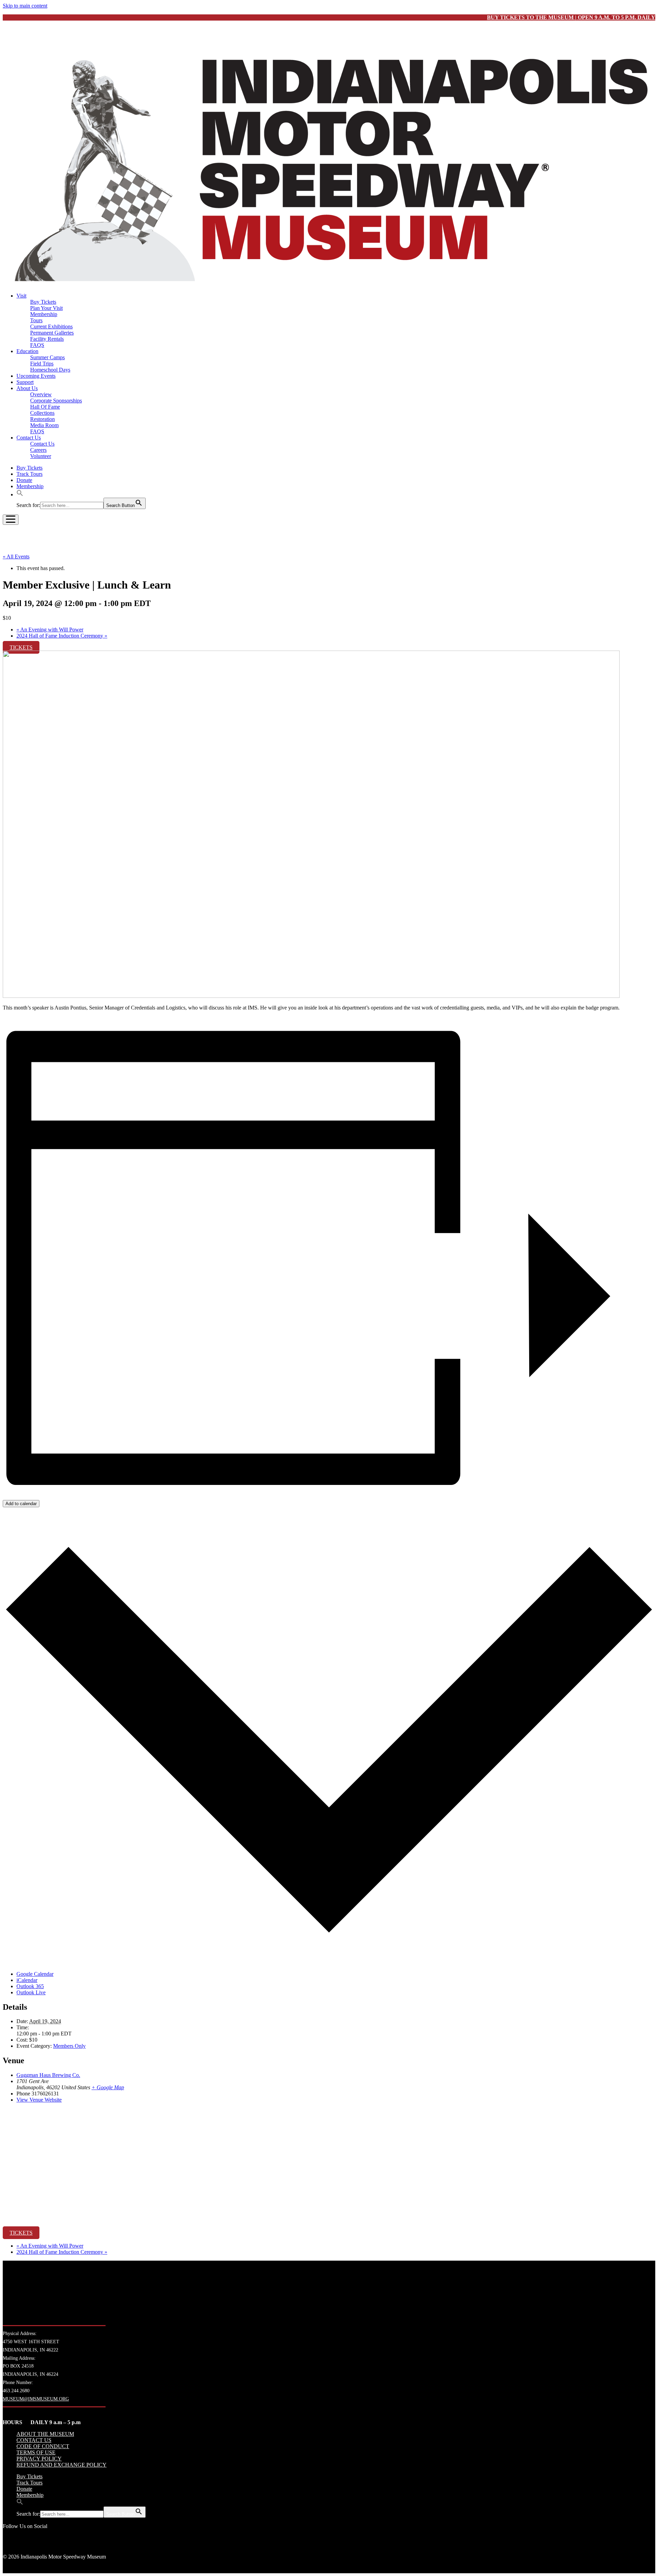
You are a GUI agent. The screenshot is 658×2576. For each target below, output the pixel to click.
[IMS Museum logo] (329, 284)
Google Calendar (35, 1974)
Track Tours (29, 474)
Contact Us (29, 438)
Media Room (44, 425)
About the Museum (45, 2434)
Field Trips (42, 364)
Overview (41, 394)
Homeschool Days (50, 370)
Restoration (42, 419)
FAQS (37, 345)
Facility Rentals (47, 339)
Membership (44, 314)
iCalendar (27, 1980)
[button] (20, 494)
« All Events (16, 557)
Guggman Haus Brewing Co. (48, 2075)
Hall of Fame (45, 407)
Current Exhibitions (51, 326)
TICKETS (21, 647)
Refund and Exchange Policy (62, 2465)
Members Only (69, 2046)
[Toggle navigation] (11, 520)
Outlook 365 (30, 1986)
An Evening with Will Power (50, 630)
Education (27, 351)
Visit (21, 296)
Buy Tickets (43, 302)
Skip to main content (25, 6)
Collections (42, 413)
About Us (27, 388)
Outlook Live (31, 1992)
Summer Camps (47, 357)
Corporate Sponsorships (56, 401)
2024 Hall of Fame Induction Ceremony (62, 636)
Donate (24, 480)
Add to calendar (21, 1504)
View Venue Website (39, 2100)
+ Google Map (108, 2087)
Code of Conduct (43, 2446)
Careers (38, 450)
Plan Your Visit (46, 308)
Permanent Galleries (52, 333)
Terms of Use (36, 2452)
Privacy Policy (39, 2459)
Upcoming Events (36, 376)
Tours (36, 320)
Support (25, 382)
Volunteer (41, 456)
